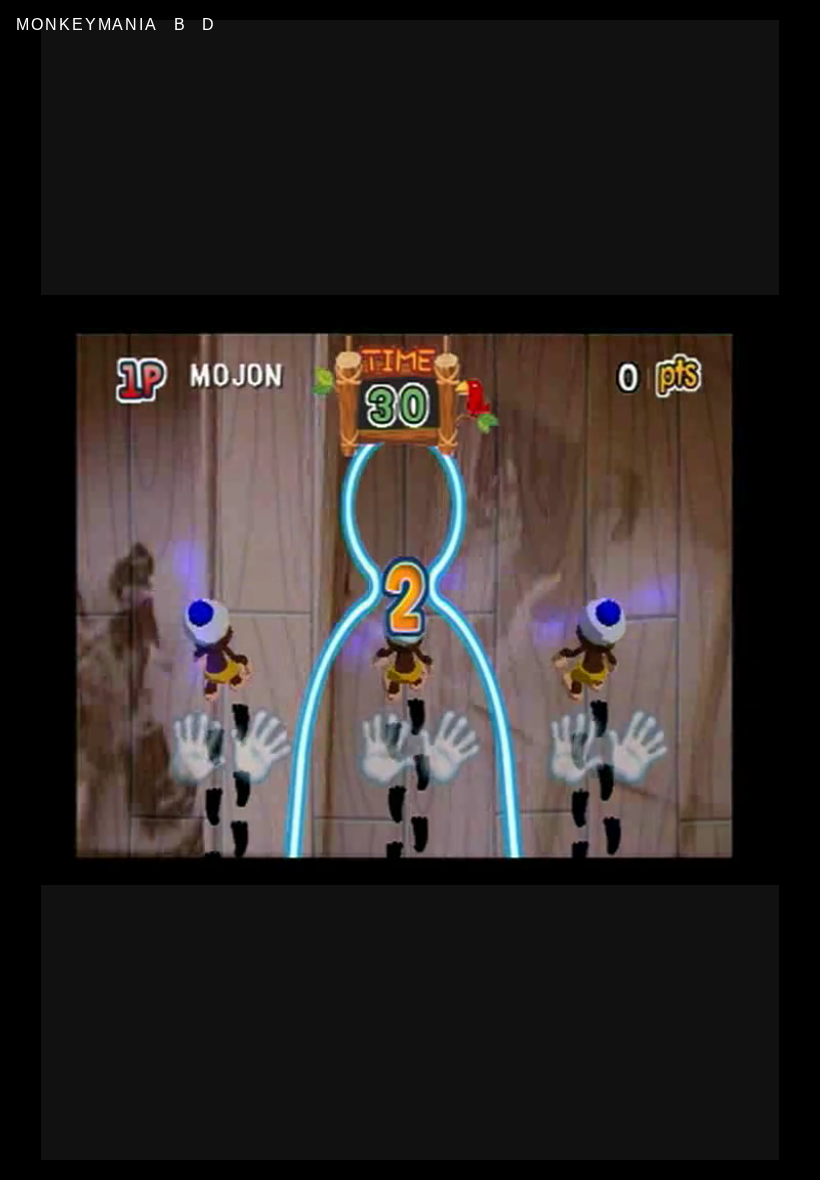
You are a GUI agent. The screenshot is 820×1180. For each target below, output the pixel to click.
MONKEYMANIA (87, 24)
